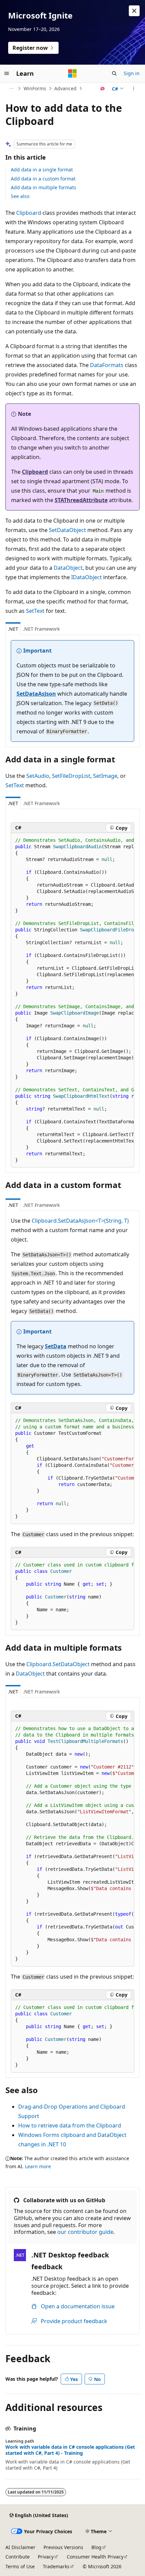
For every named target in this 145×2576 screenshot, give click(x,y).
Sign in (132, 73)
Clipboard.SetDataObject (58, 1664)
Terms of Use (20, 2566)
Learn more (38, 2166)
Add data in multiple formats (43, 187)
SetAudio (38, 776)
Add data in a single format (42, 170)
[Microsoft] (72, 73)
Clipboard (29, 213)
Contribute (18, 2557)
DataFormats (107, 365)
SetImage (105, 776)
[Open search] (114, 73)
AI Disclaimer (20, 2547)
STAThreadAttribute (81, 500)
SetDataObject (67, 530)
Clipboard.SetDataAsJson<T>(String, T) (80, 1221)
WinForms (35, 88)
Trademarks (56, 2566)
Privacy (46, 2557)
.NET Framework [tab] (41, 629)
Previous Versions (63, 2547)
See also (20, 196)
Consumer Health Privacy (95, 2557)
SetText (35, 611)
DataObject (68, 568)
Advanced (65, 88)
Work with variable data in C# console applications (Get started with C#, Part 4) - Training (70, 2450)
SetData (56, 1346)
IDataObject (86, 577)
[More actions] (134, 89)
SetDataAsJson (36, 694)
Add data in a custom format (43, 179)
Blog (96, 2547)
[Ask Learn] (103, 89)
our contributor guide (85, 2232)
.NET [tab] (13, 629)
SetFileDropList (71, 776)
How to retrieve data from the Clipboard (70, 2125)
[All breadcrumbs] (11, 89)
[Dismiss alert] (134, 11)
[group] (72, 1000)
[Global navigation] (7, 73)
